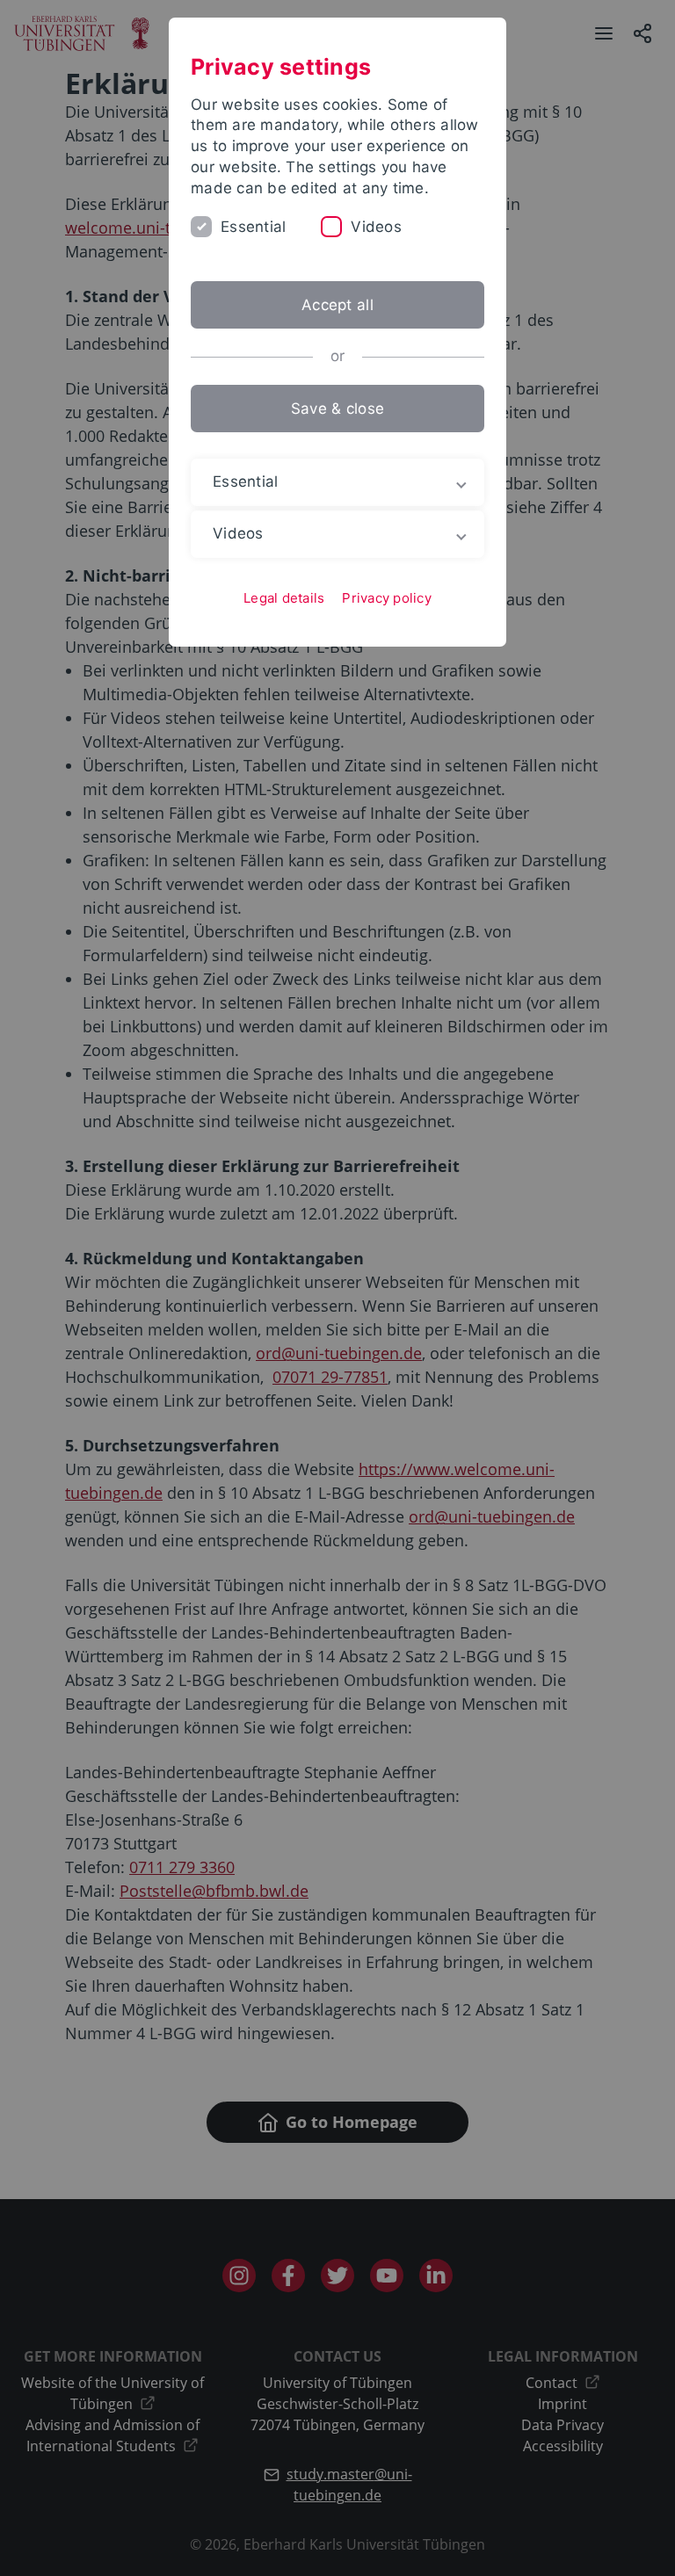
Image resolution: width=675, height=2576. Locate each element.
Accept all (337, 305)
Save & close (337, 409)
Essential (253, 227)
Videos (376, 227)
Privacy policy (387, 598)
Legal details (284, 598)
